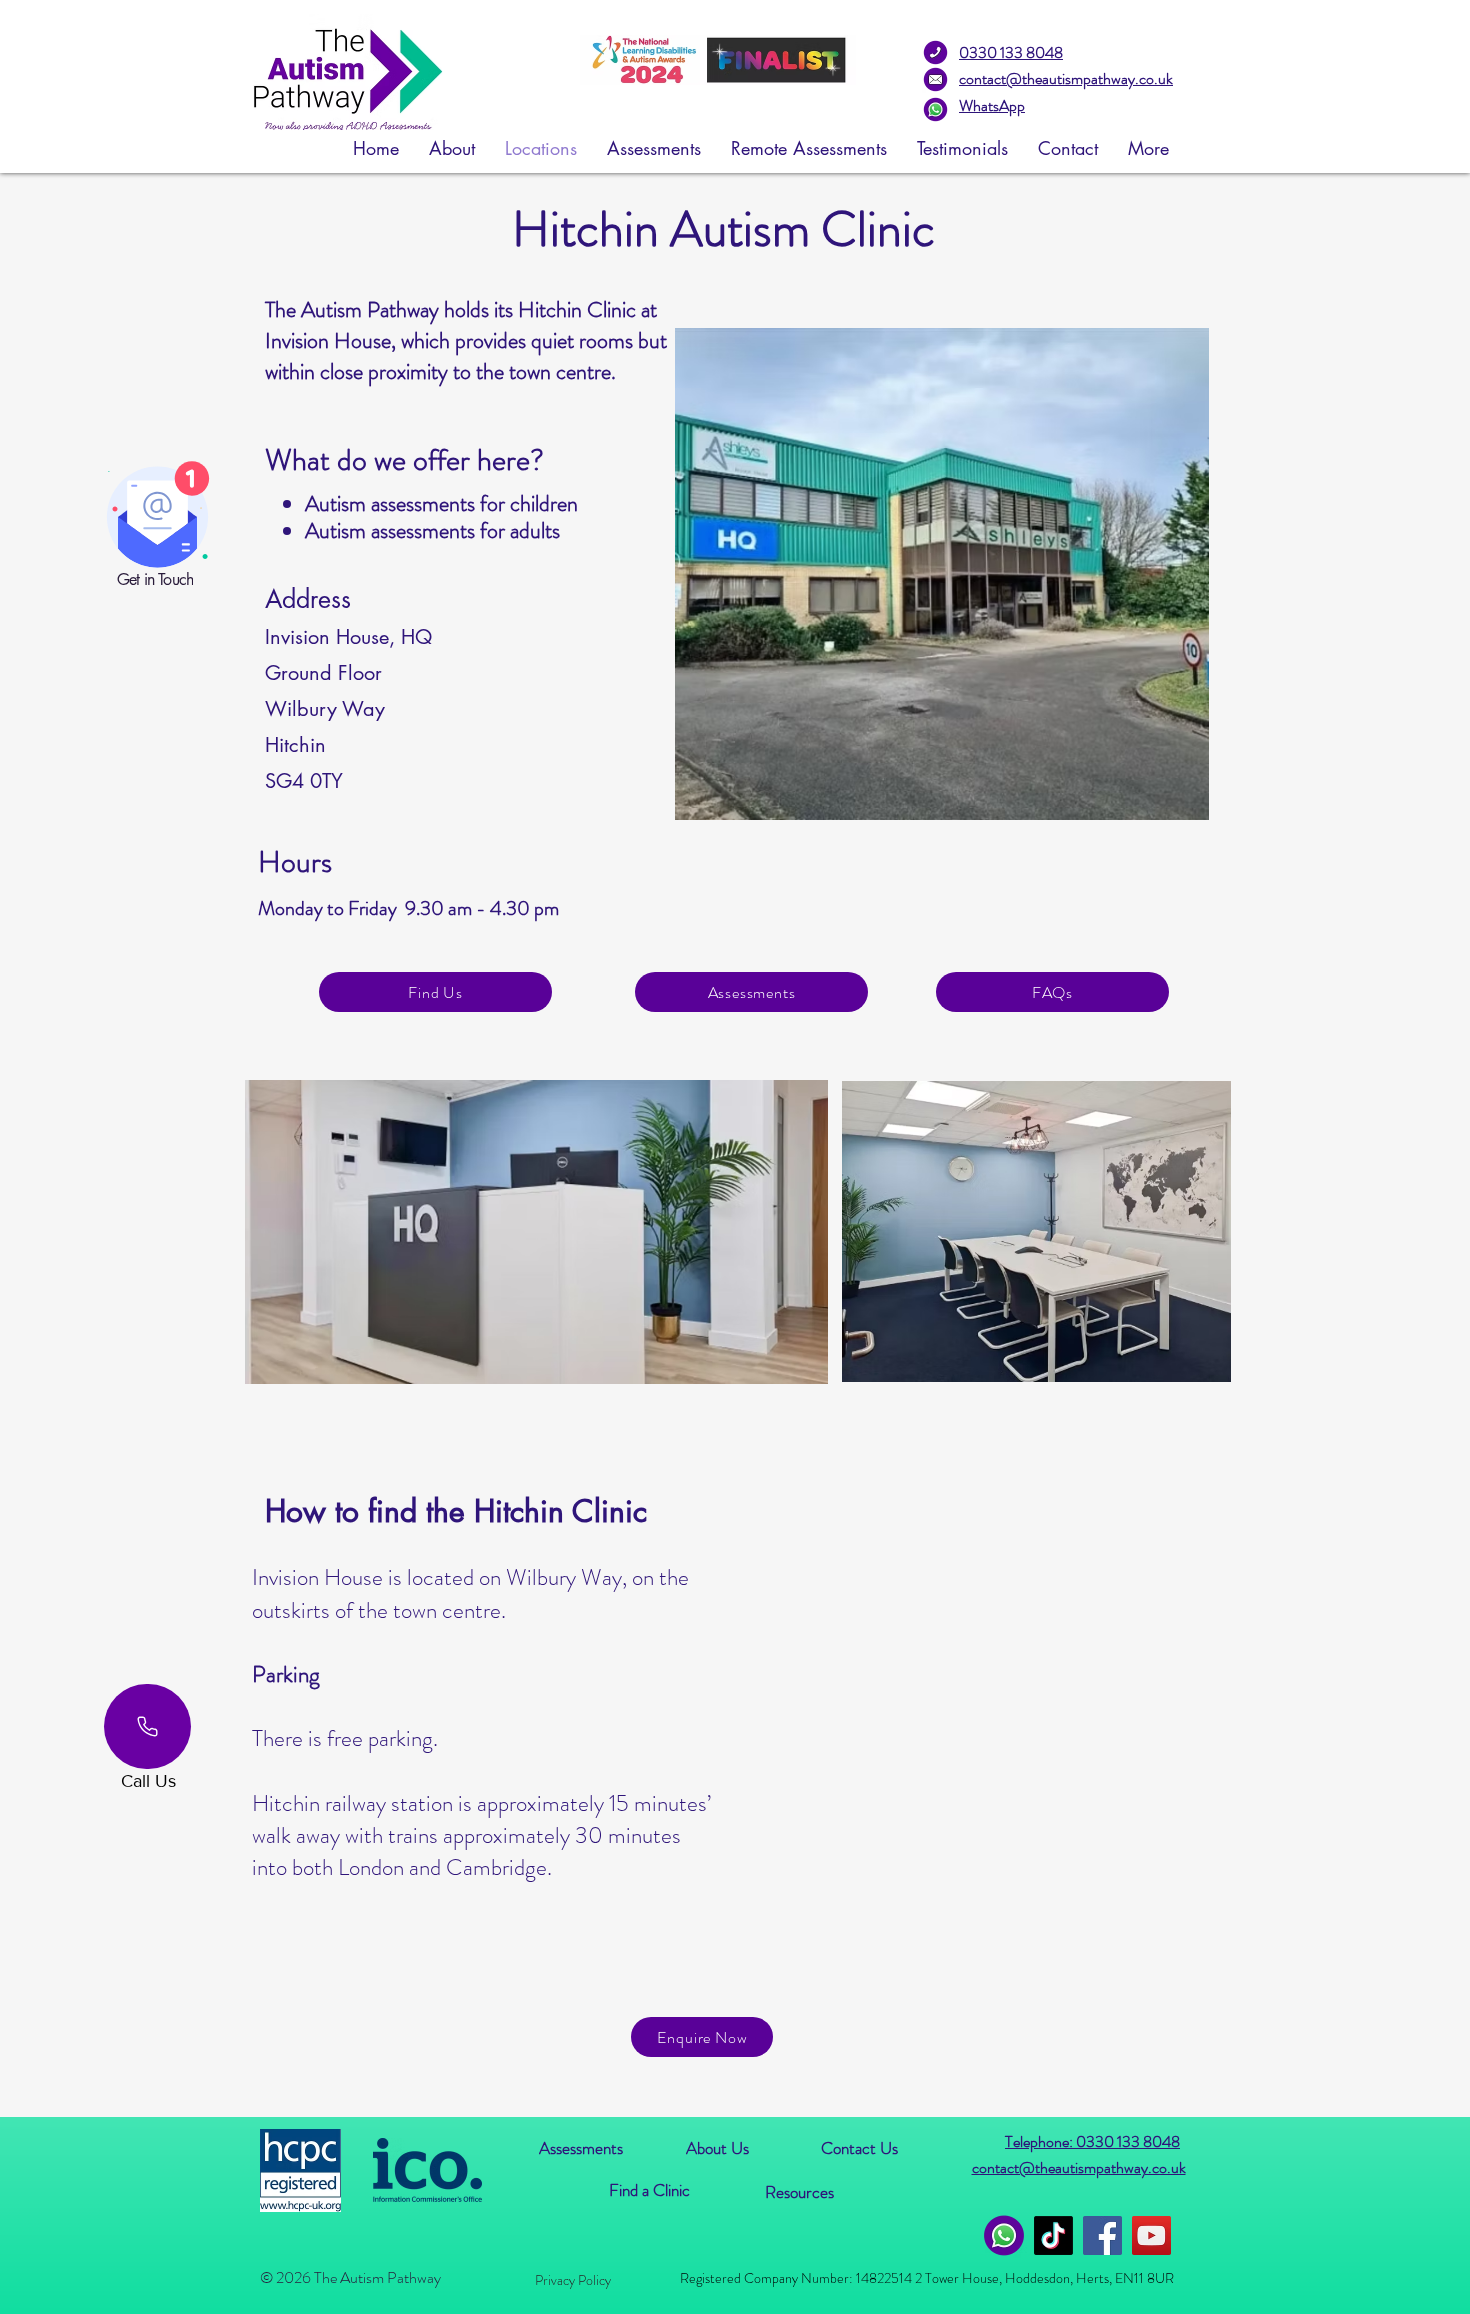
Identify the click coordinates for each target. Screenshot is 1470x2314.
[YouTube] (1151, 2235)
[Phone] (147, 1726)
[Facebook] (1102, 2235)
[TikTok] (1053, 2235)
